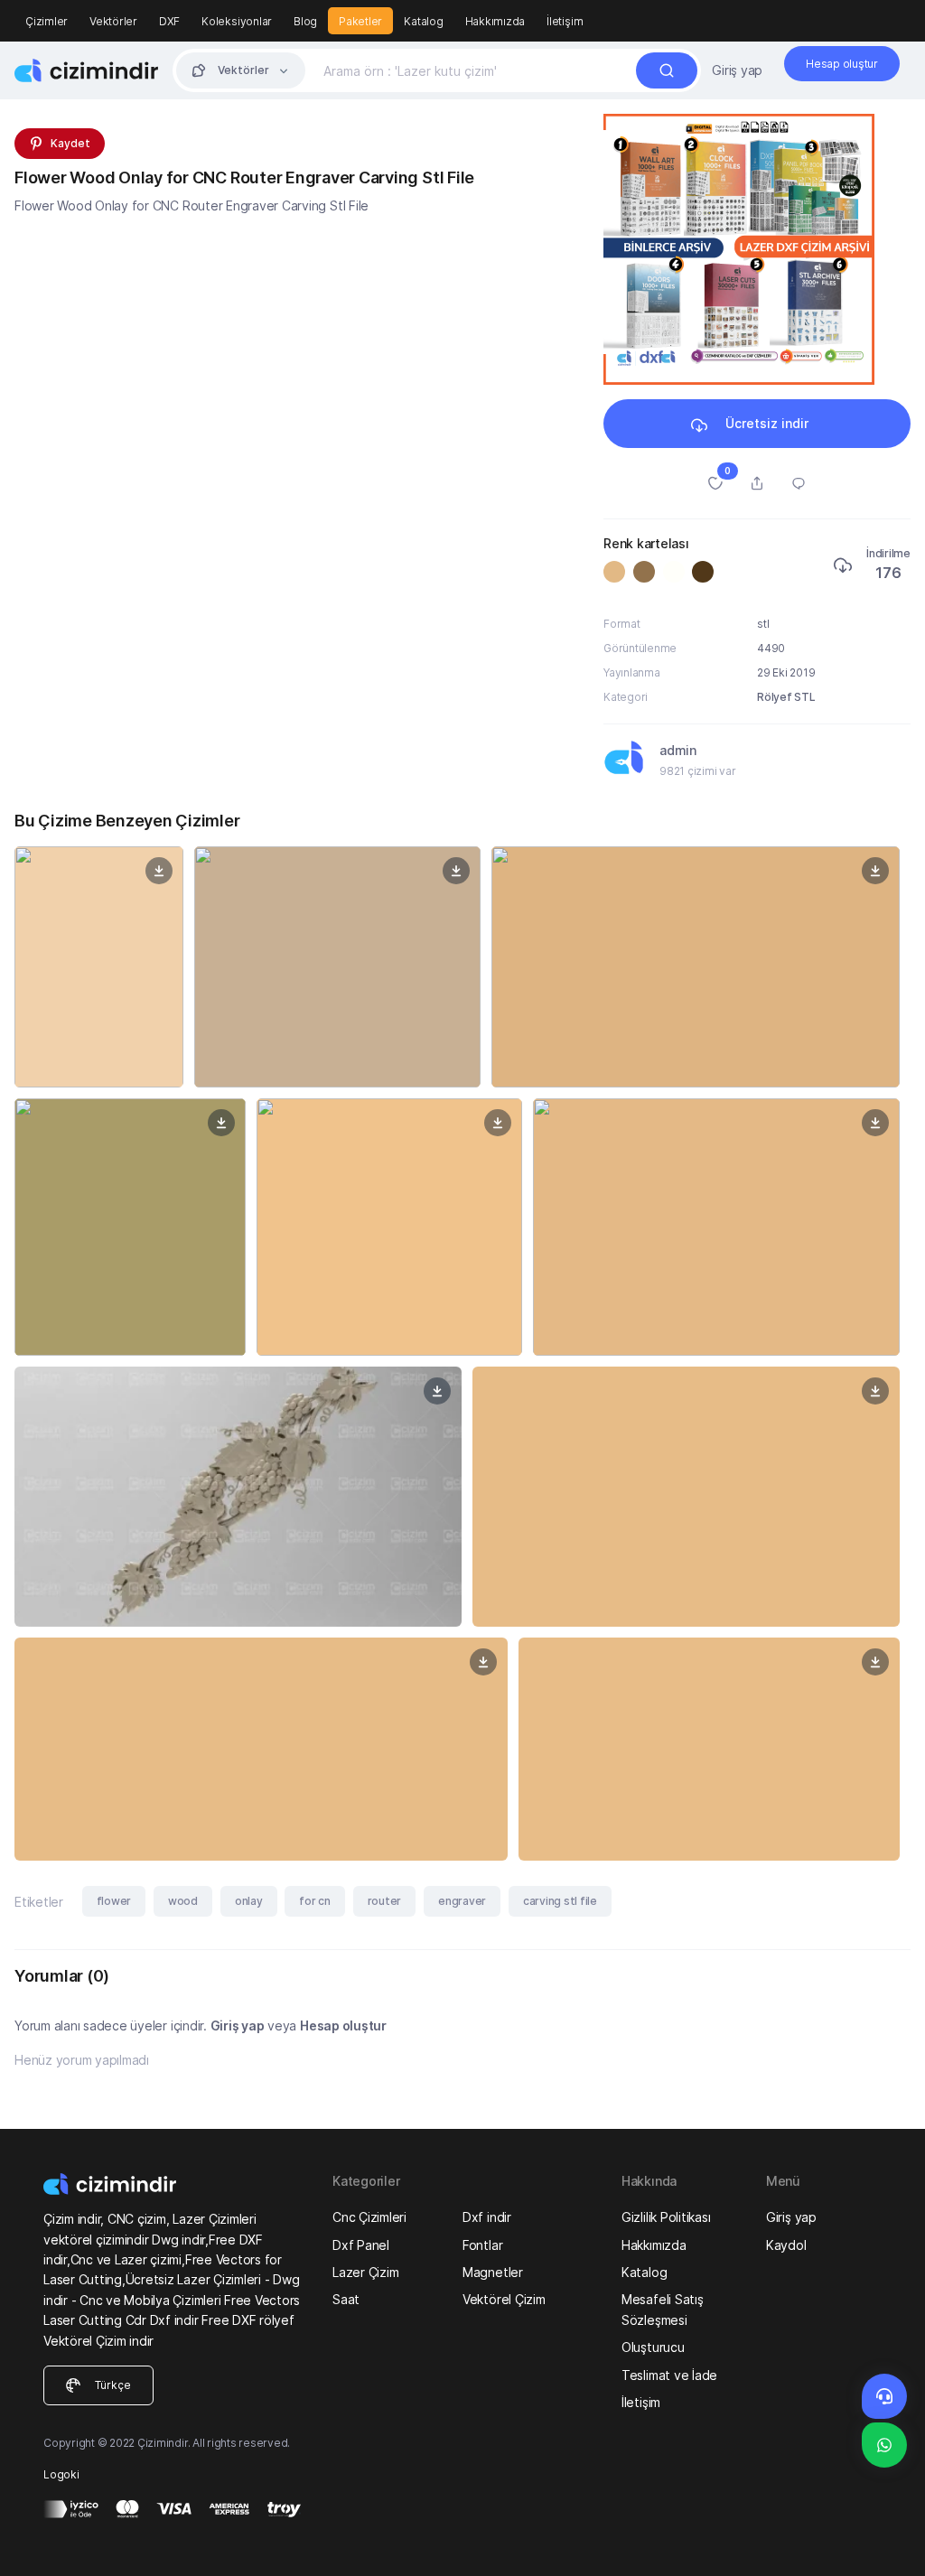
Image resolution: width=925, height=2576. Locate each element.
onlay (249, 1901)
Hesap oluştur (343, 2025)
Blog (305, 21)
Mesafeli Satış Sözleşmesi (663, 2309)
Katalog (423, 21)
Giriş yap (737, 70)
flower (114, 1901)
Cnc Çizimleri (369, 2217)
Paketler (360, 21)
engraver (462, 1901)
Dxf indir (487, 2217)
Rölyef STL (786, 697)
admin (678, 750)
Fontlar (482, 2245)
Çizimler (47, 21)
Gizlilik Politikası (666, 2217)
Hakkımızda (495, 21)
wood (183, 1901)
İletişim (565, 21)
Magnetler (493, 2272)
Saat (346, 2299)
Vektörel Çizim (504, 2299)
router (385, 1901)
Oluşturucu (653, 2347)
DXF (169, 21)
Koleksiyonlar (237, 21)
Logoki (61, 2474)
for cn (315, 1901)
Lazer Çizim (365, 2272)
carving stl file (560, 1901)
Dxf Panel (361, 2245)
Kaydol (786, 2245)
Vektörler (113, 21)
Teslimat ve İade (669, 2375)
